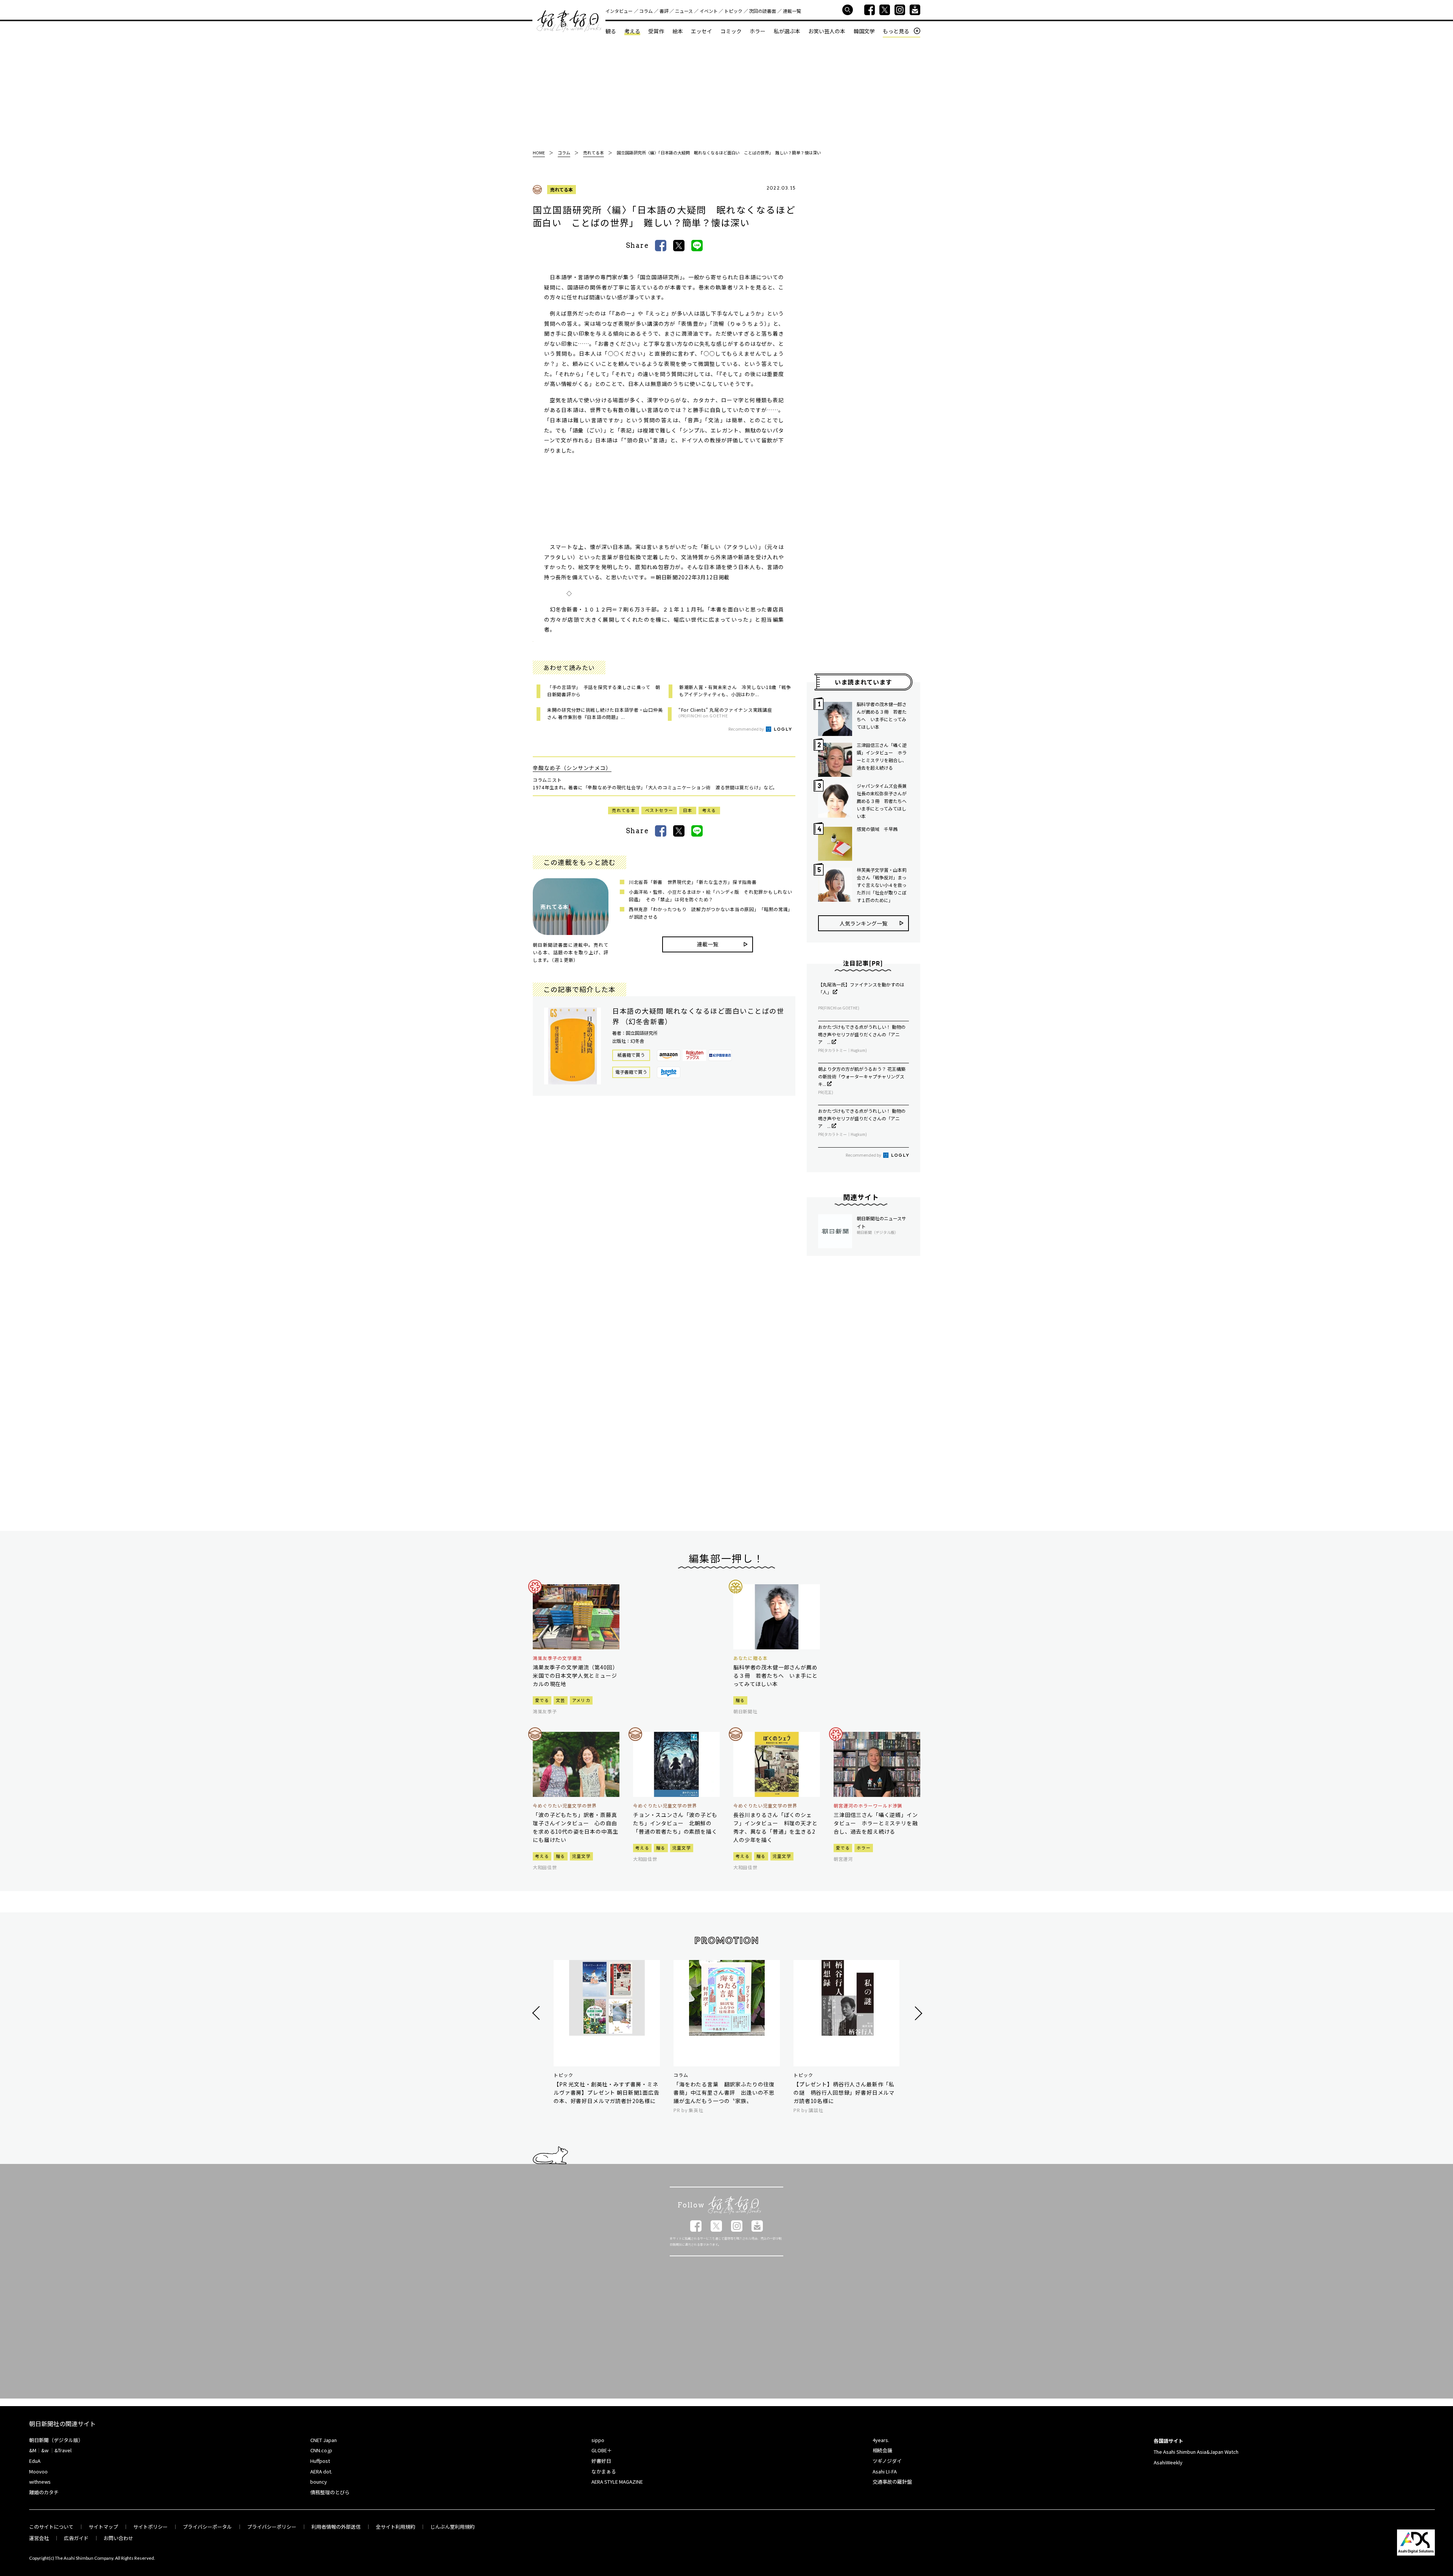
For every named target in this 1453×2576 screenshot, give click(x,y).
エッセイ (702, 31)
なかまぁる (604, 2471)
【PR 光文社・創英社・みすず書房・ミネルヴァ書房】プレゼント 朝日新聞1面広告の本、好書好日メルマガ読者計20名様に (607, 2092)
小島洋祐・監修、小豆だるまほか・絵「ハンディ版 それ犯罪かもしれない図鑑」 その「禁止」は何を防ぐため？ (710, 895)
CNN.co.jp (321, 2450)
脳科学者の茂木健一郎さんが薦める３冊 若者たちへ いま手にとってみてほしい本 (882, 715)
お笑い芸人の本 (827, 31)
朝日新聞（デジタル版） (56, 2440)
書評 (664, 11)
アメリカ (581, 1700)
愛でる (542, 1700)
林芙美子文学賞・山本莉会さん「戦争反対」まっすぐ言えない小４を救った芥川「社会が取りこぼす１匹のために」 (882, 885)
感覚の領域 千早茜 (877, 829)
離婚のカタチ (44, 2492)
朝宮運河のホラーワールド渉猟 (868, 1806)
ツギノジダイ (887, 2461)
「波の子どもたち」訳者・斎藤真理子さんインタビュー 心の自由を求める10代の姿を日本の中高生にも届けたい (575, 1827)
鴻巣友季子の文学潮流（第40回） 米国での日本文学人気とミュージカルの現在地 (576, 1675)
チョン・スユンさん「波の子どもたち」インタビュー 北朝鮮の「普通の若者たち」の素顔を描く (675, 1823)
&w (45, 2450)
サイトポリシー (150, 2527)
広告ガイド (76, 2538)
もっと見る (896, 31)
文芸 (561, 1700)
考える (632, 31)
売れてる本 (562, 189)
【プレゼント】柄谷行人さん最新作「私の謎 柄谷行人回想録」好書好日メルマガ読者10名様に (844, 2092)
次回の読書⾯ (762, 11)
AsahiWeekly (1168, 2462)
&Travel (63, 2450)
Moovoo (38, 2471)
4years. (881, 2440)
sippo (598, 2440)
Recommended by (747, 729)
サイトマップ (103, 2527)
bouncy (319, 2482)
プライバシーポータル (207, 2527)
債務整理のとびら (330, 2492)
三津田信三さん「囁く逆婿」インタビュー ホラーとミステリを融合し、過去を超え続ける (882, 756)
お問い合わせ (118, 2538)
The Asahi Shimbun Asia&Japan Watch (1196, 2452)
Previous (537, 2013)
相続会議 (882, 2450)
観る (611, 31)
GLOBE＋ (602, 2450)
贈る (740, 1700)
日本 (688, 810)
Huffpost (320, 2461)
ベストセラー (659, 810)
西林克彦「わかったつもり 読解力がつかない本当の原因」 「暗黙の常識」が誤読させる (711, 913)
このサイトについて (51, 2527)
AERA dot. (321, 2471)
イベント (709, 11)
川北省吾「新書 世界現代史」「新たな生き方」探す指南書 (693, 882)
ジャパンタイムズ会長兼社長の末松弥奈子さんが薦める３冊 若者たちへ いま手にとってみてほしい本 (883, 801)
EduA (35, 2461)
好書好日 (569, 21)
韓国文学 (864, 31)
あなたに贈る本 (751, 1658)
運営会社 (39, 2538)
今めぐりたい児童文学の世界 (565, 1806)
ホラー (758, 31)
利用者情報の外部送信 (336, 2527)
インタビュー (619, 11)
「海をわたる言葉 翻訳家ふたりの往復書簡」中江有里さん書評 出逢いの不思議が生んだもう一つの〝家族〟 (724, 2092)
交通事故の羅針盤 (892, 2482)
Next (917, 2013)
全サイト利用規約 (395, 2527)
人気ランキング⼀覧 (863, 923)
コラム (646, 11)
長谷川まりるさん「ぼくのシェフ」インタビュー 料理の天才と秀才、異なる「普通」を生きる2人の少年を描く (776, 1827)
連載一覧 (792, 11)
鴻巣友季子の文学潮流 (557, 1658)
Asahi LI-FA (885, 2471)
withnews (40, 2482)
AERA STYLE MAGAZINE (617, 2482)
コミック (731, 31)
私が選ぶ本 (787, 31)
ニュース (684, 11)
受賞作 (656, 31)
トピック (733, 11)
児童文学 (581, 1856)
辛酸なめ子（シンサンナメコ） (572, 768)
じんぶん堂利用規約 (452, 2527)
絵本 (678, 31)
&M (33, 2450)
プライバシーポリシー (272, 2527)
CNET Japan (324, 2440)
